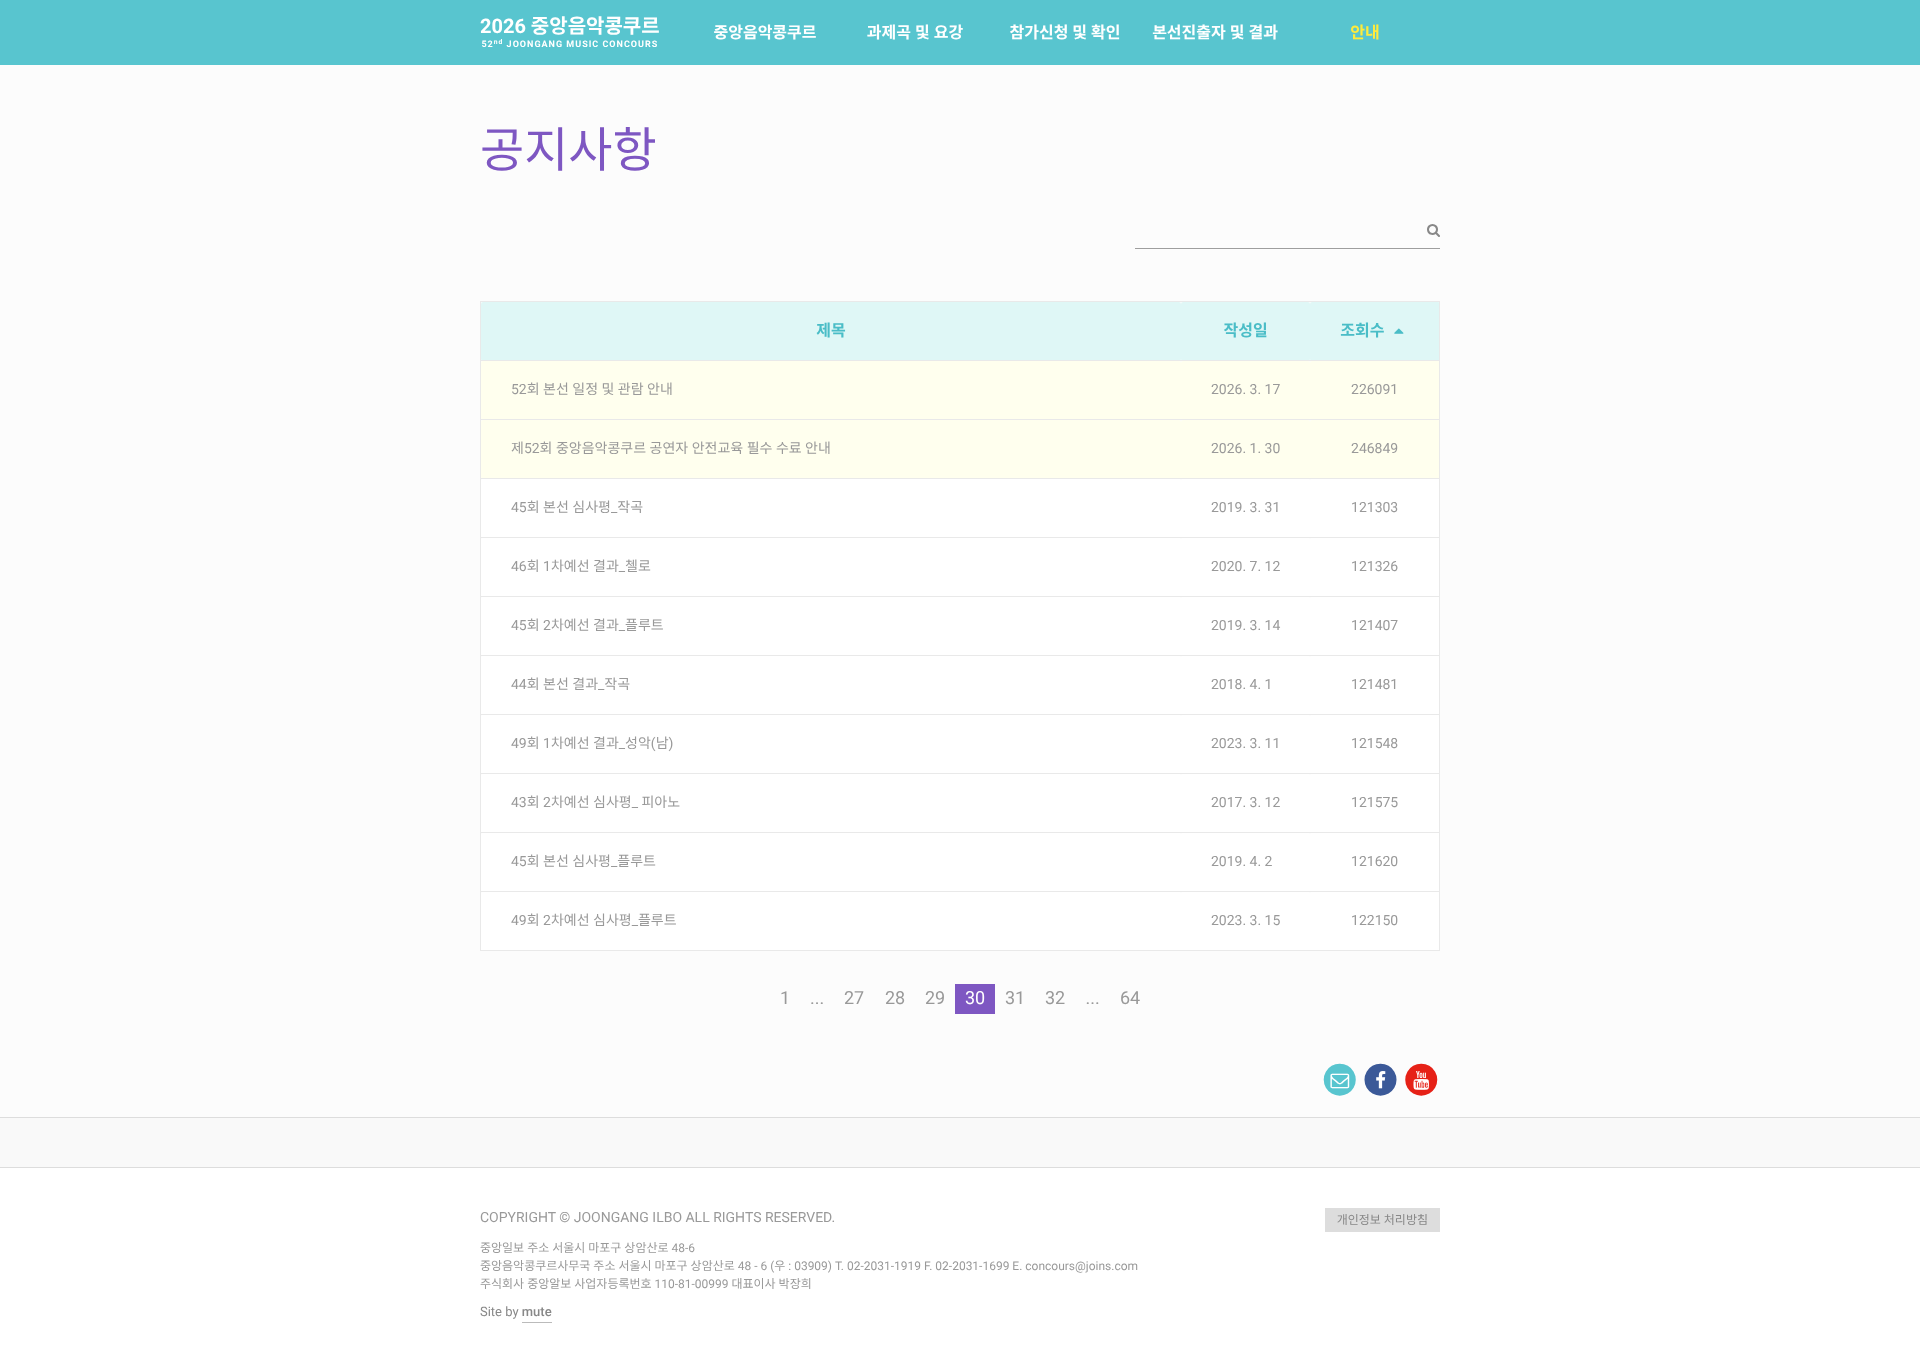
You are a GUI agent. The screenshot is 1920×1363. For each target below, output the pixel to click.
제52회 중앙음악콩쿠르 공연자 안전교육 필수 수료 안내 (671, 449)
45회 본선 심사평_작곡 (577, 508)
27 (854, 998)
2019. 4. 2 (1241, 862)
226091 (1374, 390)
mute (537, 1312)
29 (935, 998)
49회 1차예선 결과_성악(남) (592, 744)
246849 (1374, 449)
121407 (1374, 626)
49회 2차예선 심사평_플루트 (594, 921)
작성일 (1246, 330)
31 (1015, 998)
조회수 (1364, 330)
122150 (1374, 921)
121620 (1374, 862)
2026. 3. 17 (1245, 390)
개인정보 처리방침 (1382, 1220)
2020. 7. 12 (1245, 567)
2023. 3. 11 (1245, 744)
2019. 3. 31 (1245, 508)
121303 (1374, 508)
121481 (1374, 685)
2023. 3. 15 (1245, 921)
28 (895, 998)
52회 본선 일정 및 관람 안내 (592, 390)
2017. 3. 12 (1245, 803)
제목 (830, 330)
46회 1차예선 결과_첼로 (581, 567)
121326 (1374, 567)
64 (1130, 998)
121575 (1374, 803)
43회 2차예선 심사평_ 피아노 (595, 803)
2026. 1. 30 (1245, 449)
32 (1055, 998)
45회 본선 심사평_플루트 (583, 862)
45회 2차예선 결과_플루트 (587, 626)
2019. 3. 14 (1245, 626)
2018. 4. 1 (1241, 685)
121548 (1374, 744)
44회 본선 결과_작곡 (570, 685)
